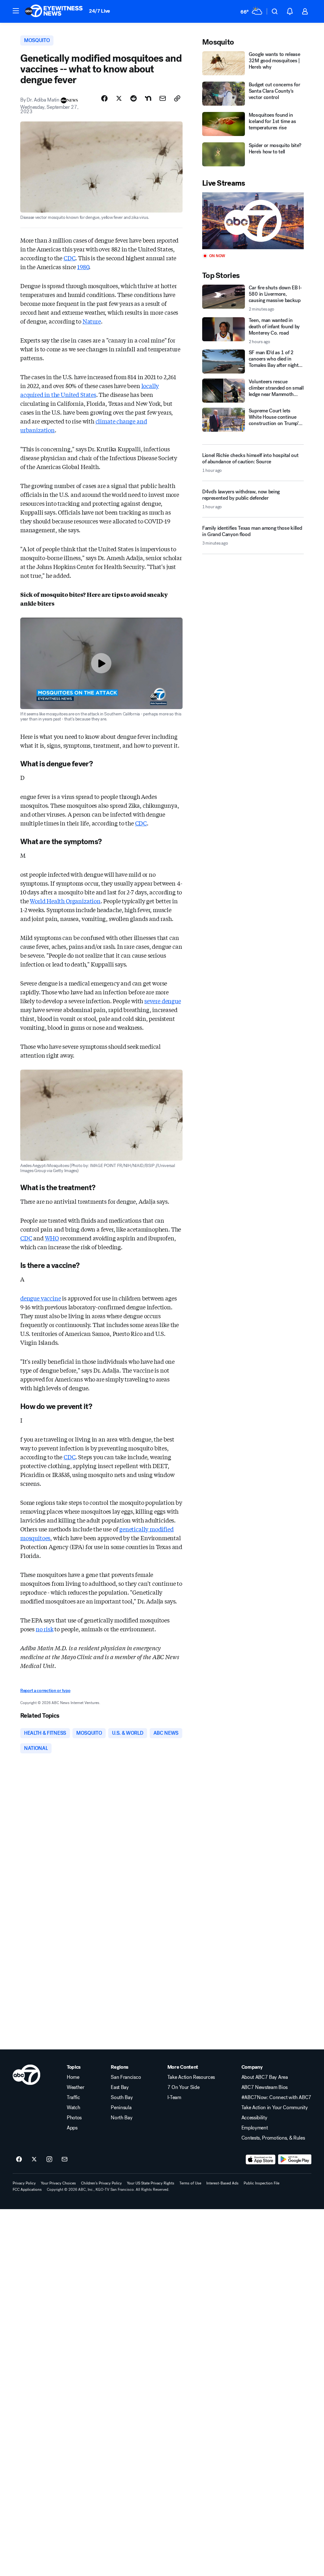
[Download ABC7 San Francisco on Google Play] (295, 2159)
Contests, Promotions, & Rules (273, 2138)
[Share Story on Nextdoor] (148, 98)
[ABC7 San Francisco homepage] (54, 11)
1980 (83, 267)
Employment (255, 2128)
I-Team (174, 2097)
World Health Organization (65, 901)
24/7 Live (100, 11)
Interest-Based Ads (222, 2183)
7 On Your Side (184, 2087)
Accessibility (254, 2118)
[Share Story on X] (119, 98)
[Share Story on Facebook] (104, 98)
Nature (92, 321)
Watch (73, 2108)
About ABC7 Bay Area (265, 2077)
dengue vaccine (40, 1298)
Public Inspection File (262, 2183)
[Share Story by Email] (163, 98)
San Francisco (126, 2077)
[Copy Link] (177, 98)
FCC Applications (27, 2190)
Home (73, 2077)
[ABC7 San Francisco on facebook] (19, 2159)
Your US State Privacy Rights (151, 2183)
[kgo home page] (26, 2075)
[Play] (253, 221)
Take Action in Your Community (275, 2108)
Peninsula (121, 2108)
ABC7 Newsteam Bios (265, 2087)
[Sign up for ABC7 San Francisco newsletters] (65, 2159)
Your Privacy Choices (58, 2183)
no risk (45, 1629)
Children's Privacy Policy (101, 2183)
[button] (16, 11)
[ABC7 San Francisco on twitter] (34, 2159)
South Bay (122, 2097)
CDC (69, 258)
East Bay (120, 2087)
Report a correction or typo (45, 1691)
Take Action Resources (191, 2077)
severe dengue (163, 1001)
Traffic (73, 2097)
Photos (74, 2118)
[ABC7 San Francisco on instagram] (49, 2159)
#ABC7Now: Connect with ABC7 (276, 2097)
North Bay (121, 2118)
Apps (72, 2128)
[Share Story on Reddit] (134, 98)
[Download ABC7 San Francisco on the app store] (261, 2159)
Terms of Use (190, 2183)
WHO (52, 1238)
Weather (76, 2087)
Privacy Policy (24, 2183)
